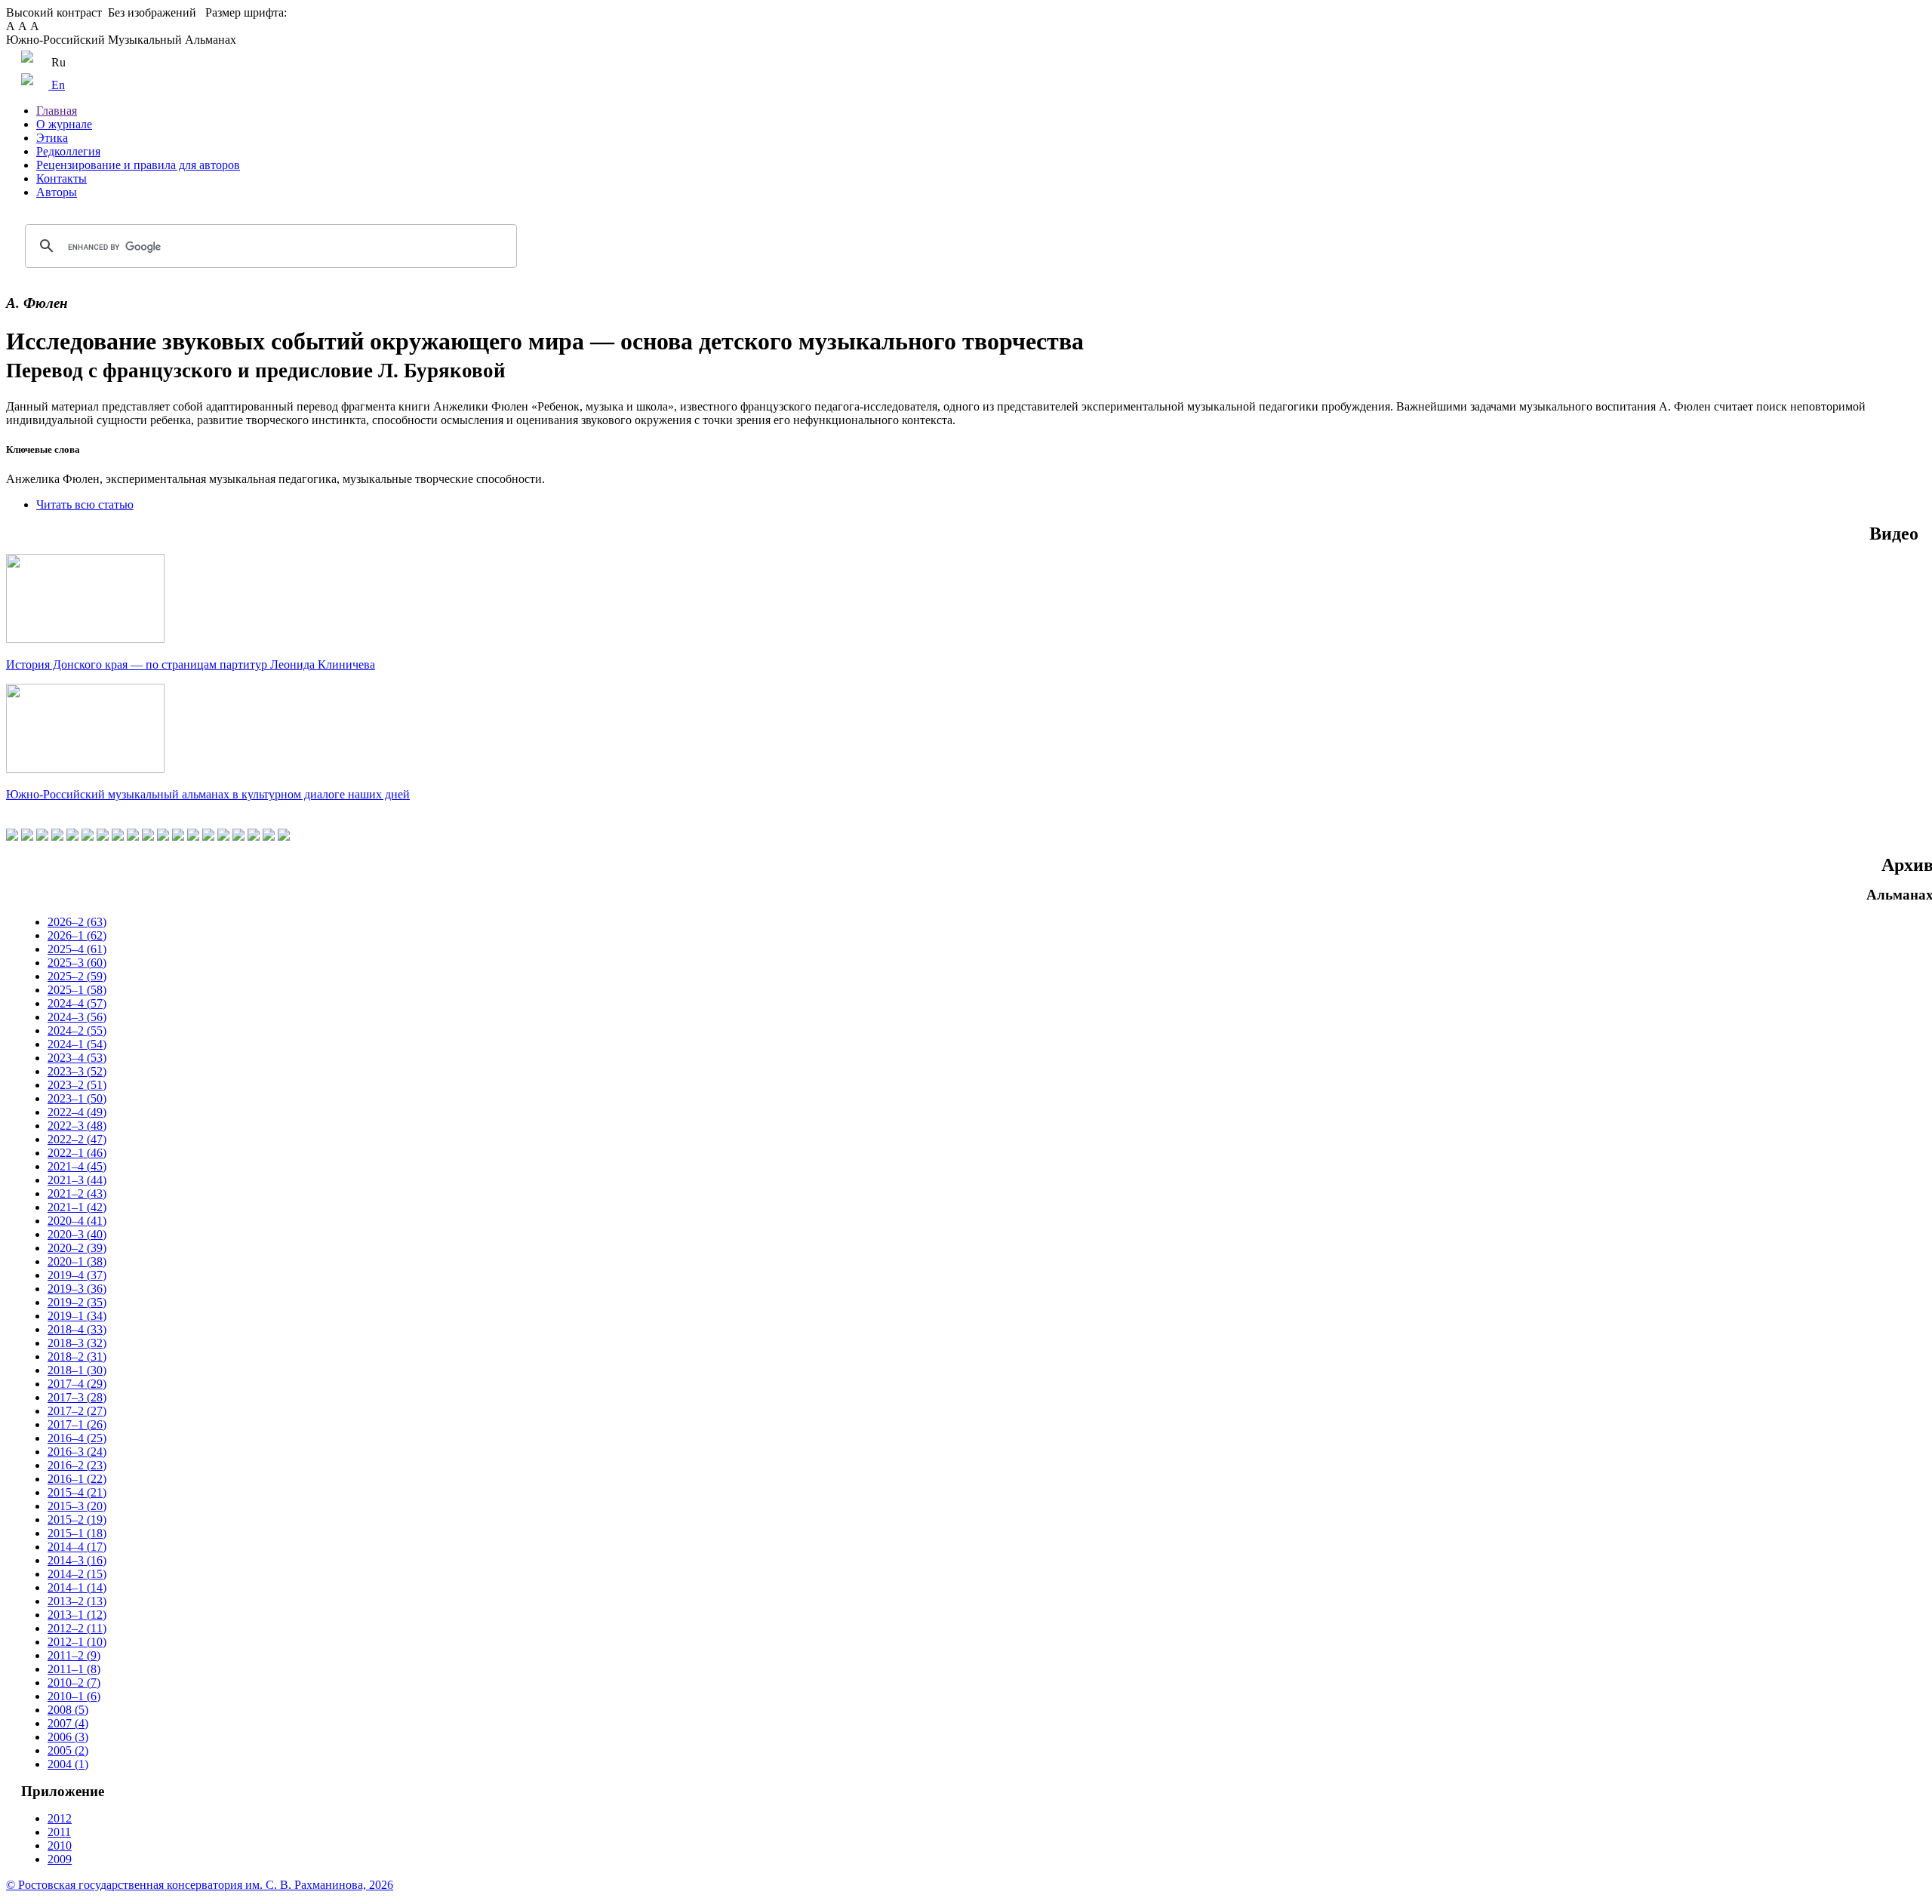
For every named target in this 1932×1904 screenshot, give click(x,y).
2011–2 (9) (74, 1655)
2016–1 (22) (77, 1479)
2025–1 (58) (77, 990)
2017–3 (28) (77, 1397)
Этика (52, 138)
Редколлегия (68, 151)
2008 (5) (68, 1710)
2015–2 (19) (77, 1520)
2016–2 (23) (77, 1465)
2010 (60, 1846)
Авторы (57, 192)
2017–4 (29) (77, 1384)
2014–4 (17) (77, 1547)
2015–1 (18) (77, 1533)
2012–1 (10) (77, 1642)
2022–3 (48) (77, 1126)
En (57, 85)
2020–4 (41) (77, 1221)
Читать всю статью (85, 504)
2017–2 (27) (77, 1411)
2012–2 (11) (77, 1628)
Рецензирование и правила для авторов (138, 165)
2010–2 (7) (74, 1683)
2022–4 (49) (77, 1112)
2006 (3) (68, 1737)
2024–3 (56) (77, 1017)
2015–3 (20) (77, 1506)
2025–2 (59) (77, 976)
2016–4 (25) (77, 1438)
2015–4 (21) (77, 1492)
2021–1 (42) (77, 1207)
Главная (57, 111)
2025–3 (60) (77, 963)
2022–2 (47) (77, 1139)
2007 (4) (68, 1723)
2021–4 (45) (77, 1166)
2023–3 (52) (77, 1071)
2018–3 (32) (77, 1343)
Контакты (62, 178)
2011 (59, 1832)
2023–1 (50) (77, 1098)
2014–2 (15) (77, 1574)
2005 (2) (68, 1750)
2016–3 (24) (77, 1452)
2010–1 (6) (74, 1696)
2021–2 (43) (77, 1193)
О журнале (64, 124)
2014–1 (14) (77, 1587)
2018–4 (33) (77, 1329)
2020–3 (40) (77, 1234)
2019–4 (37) (77, 1275)
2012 (60, 1818)
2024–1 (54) (77, 1044)
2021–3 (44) (77, 1180)
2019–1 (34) (77, 1316)
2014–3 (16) (77, 1560)
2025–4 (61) (77, 949)
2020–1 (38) (77, 1261)
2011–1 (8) (74, 1669)
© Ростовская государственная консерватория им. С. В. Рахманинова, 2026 (200, 1885)
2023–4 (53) (77, 1058)
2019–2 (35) (77, 1302)
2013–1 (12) (77, 1615)
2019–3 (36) (77, 1289)
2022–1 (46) (77, 1153)
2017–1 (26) (77, 1424)
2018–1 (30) (77, 1370)
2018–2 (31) (77, 1356)
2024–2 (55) (77, 1030)
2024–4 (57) (77, 1003)
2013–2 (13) (77, 1601)
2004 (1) (68, 1764)
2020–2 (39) (77, 1248)
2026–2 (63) (77, 922)
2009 (60, 1859)
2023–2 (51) (77, 1085)
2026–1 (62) (77, 935)
